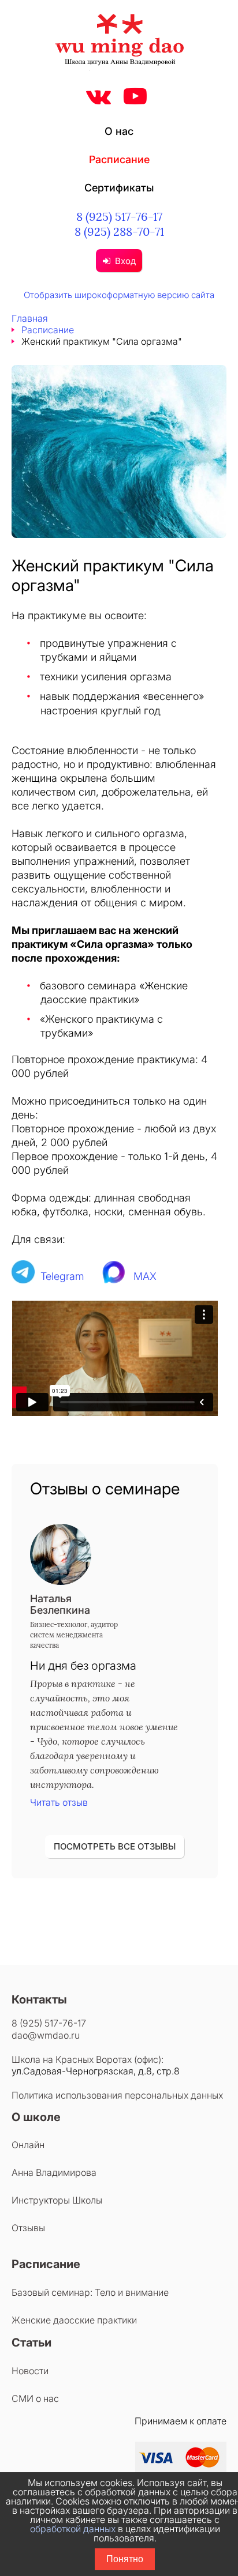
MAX (145, 1276)
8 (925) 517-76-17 (119, 216)
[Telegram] (23, 1276)
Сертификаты (119, 188)
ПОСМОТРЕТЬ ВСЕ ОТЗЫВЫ (115, 1846)
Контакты (39, 1999)
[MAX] (115, 1276)
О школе (36, 2117)
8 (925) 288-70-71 (119, 231)
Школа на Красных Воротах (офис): (88, 2059)
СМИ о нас (35, 2398)
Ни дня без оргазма (83, 1666)
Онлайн (28, 2145)
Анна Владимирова (54, 2172)
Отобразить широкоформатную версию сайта (119, 295)
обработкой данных (73, 2529)
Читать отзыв (59, 1802)
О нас (119, 131)
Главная (30, 318)
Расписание (119, 159)
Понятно (125, 2559)
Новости (30, 2371)
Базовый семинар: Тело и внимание (90, 2292)
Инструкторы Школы (57, 2200)
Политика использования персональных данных (117, 2095)
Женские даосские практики (74, 2320)
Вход (125, 261)
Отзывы (28, 2228)
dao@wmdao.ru (46, 2035)
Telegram (62, 1276)
